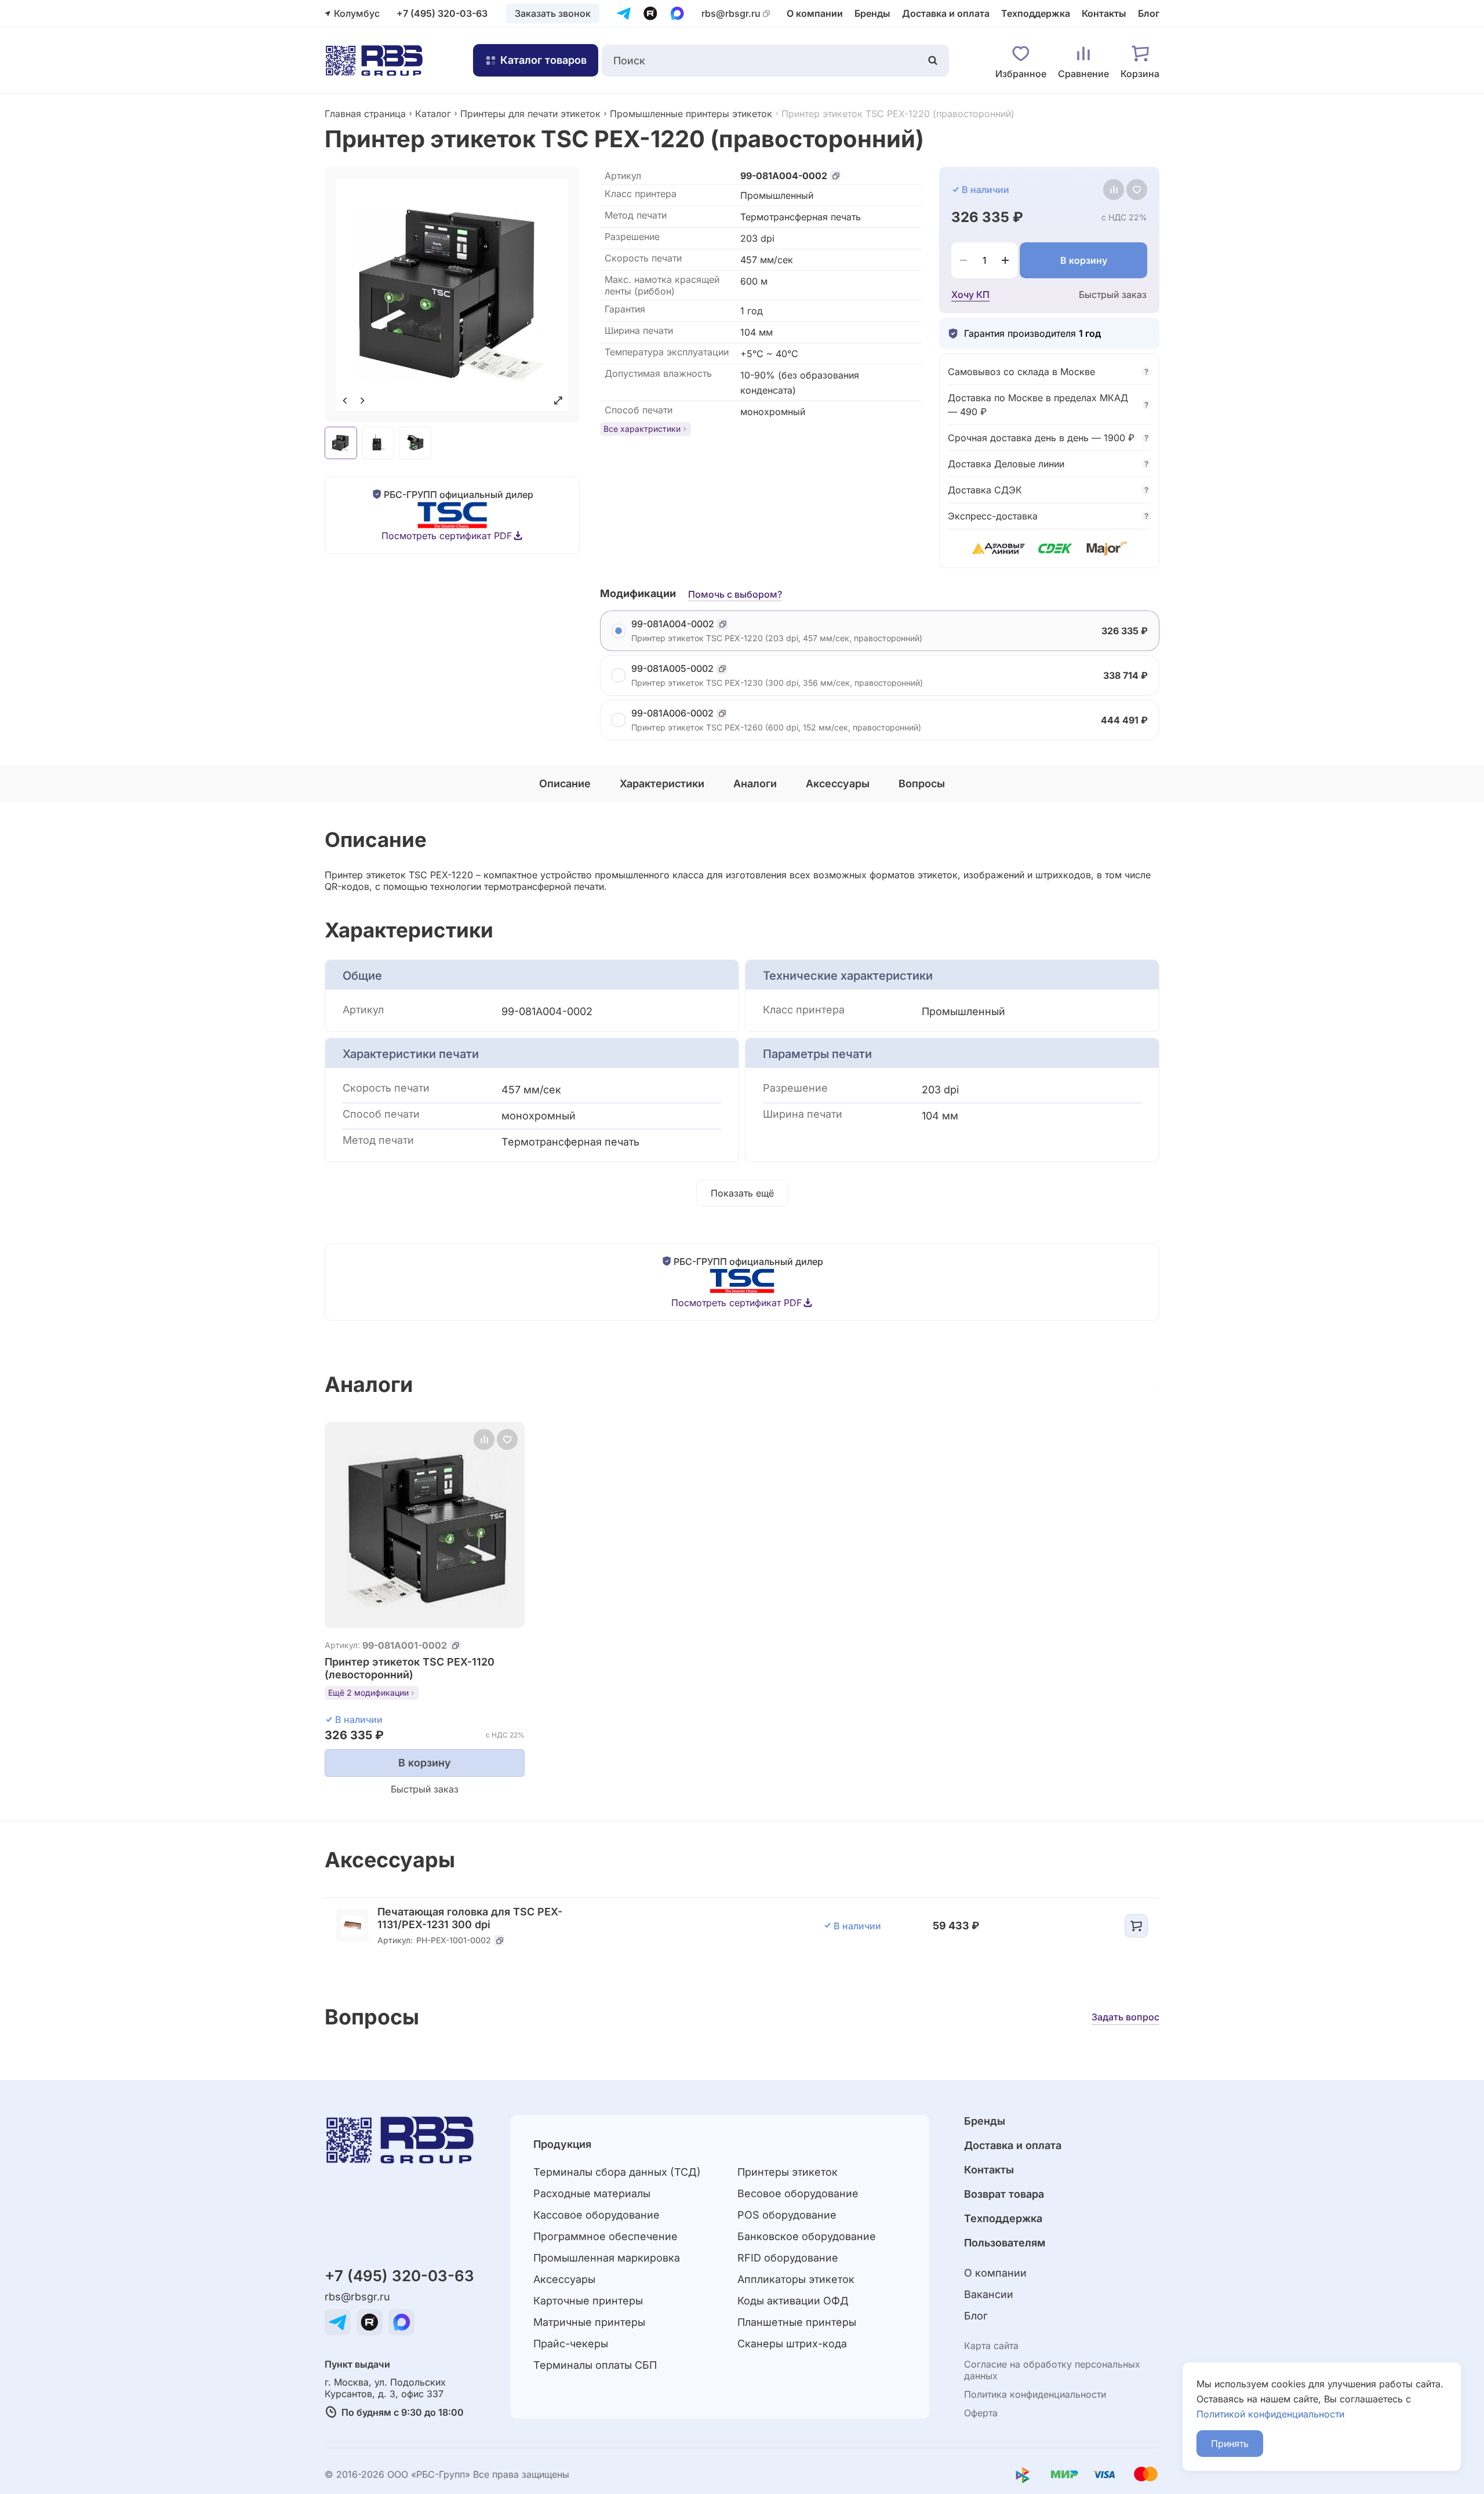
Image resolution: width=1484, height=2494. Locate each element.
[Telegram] (624, 13)
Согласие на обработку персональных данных (1052, 2370)
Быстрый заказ (1113, 295)
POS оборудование (787, 2215)
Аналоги (755, 784)
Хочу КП (970, 295)
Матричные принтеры (589, 2322)
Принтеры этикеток (788, 2172)
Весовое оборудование (798, 2193)
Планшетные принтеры (797, 2322)
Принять (1230, 2444)
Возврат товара (1004, 2194)
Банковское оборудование (807, 2236)
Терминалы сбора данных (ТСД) (617, 2172)
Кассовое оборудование (596, 2215)
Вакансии (989, 2294)
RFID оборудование (788, 2258)
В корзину (1084, 260)
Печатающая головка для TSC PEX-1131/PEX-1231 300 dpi (470, 1918)
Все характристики (642, 429)
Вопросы (922, 784)
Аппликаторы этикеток (796, 2279)
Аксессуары (838, 784)
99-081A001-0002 (405, 1645)
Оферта (981, 2413)
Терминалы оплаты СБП (595, 2365)
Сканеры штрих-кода (792, 2344)
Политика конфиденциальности (1035, 2394)
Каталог (433, 114)
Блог (1149, 13)
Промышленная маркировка (607, 2258)
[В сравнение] (1114, 190)
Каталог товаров (543, 60)
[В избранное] (1137, 190)
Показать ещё (742, 1193)
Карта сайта (991, 2346)
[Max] (677, 13)
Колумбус (357, 13)
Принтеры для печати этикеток (530, 114)
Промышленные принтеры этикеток (691, 114)
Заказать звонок (553, 13)
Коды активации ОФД (793, 2301)
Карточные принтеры (588, 2301)
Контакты (1104, 13)
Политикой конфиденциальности (1270, 2414)
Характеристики (662, 784)
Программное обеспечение (605, 2236)
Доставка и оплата (946, 13)
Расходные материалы (592, 2193)
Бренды (872, 13)
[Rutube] (650, 13)
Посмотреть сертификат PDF (447, 536)
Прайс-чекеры (571, 2344)
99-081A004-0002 (784, 176)
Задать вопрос (1125, 2017)
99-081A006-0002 (672, 713)
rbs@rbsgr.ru (731, 14)
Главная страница (365, 114)
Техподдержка (1036, 13)
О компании (815, 13)
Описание (565, 784)
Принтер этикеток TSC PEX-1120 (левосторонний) (410, 1668)
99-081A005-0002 (672, 669)
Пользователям (1005, 2243)
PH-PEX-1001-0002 (454, 1940)
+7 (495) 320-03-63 (442, 13)
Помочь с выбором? (735, 594)
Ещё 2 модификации (368, 1693)
